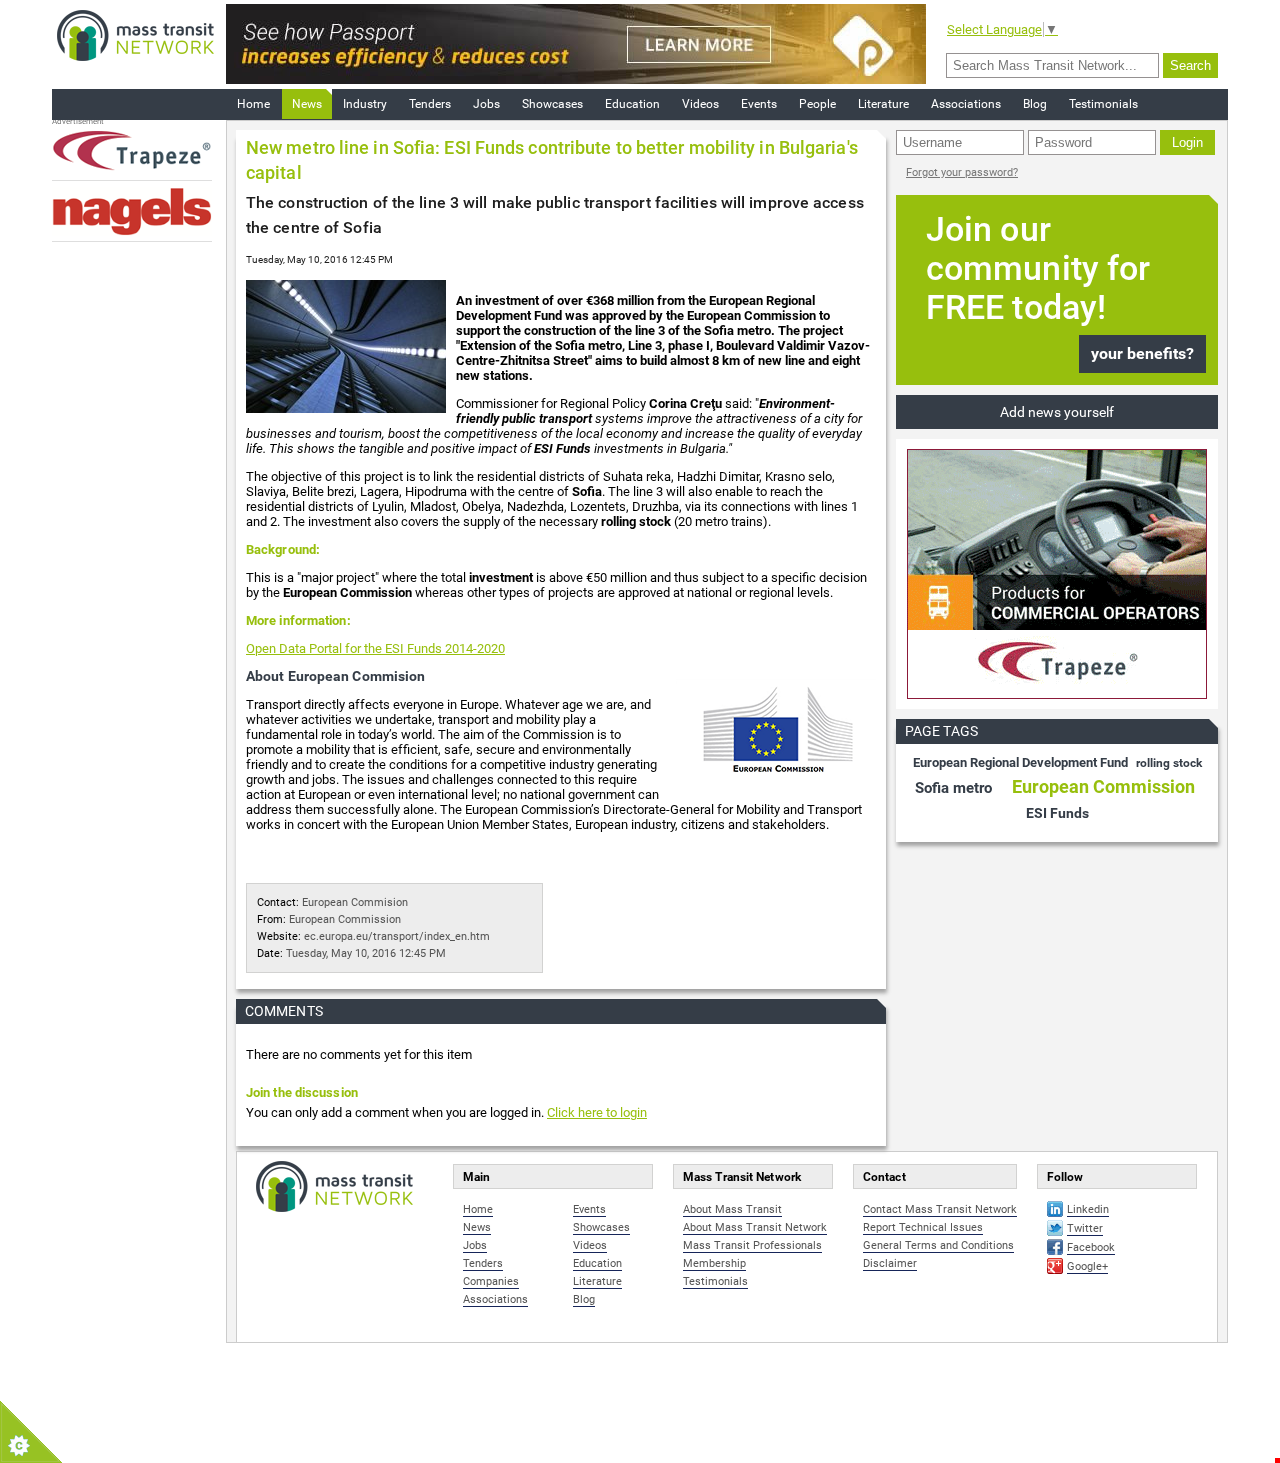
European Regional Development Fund (1022, 762)
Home (253, 104)
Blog (1035, 104)
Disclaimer (890, 1263)
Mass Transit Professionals (752, 1245)
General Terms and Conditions (938, 1245)
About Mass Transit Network (755, 1227)
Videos (700, 104)
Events (759, 104)
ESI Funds (1057, 813)
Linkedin (1088, 1209)
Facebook (1091, 1247)
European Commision (355, 902)
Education (632, 104)
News (307, 104)
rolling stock (1169, 763)
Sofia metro (955, 788)
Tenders (430, 104)
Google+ (1087, 1266)
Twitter (1085, 1228)
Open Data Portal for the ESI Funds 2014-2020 (375, 648)
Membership (714, 1263)
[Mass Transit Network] (135, 34)
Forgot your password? (962, 172)
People (817, 104)
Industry (365, 104)
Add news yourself (1057, 412)
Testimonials (1103, 104)
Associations (966, 104)
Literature (883, 104)
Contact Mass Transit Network (940, 1209)
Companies (491, 1281)
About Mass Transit (732, 1209)
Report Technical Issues (923, 1227)
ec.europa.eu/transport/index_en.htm (397, 936)
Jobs (486, 104)
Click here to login (597, 1112)
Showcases (552, 104)
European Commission (345, 919)
